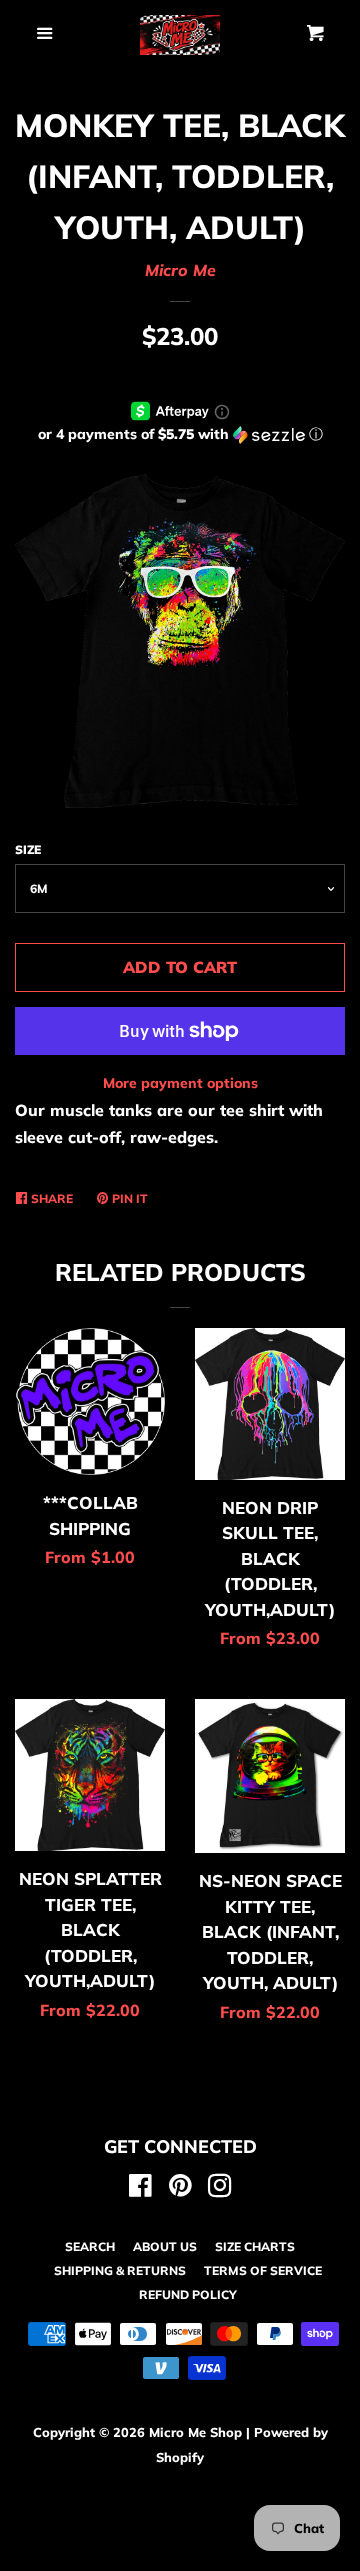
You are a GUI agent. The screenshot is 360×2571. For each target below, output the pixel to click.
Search (90, 2246)
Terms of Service (263, 2270)
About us (165, 2246)
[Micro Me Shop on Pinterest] (180, 2189)
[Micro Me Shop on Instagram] (220, 2189)
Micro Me (180, 270)
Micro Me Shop (195, 2432)
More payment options (180, 1083)
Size (28, 849)
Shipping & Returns (120, 2270)
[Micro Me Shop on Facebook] (140, 2189)
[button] (180, 434)
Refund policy (188, 2294)
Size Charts (255, 2246)
